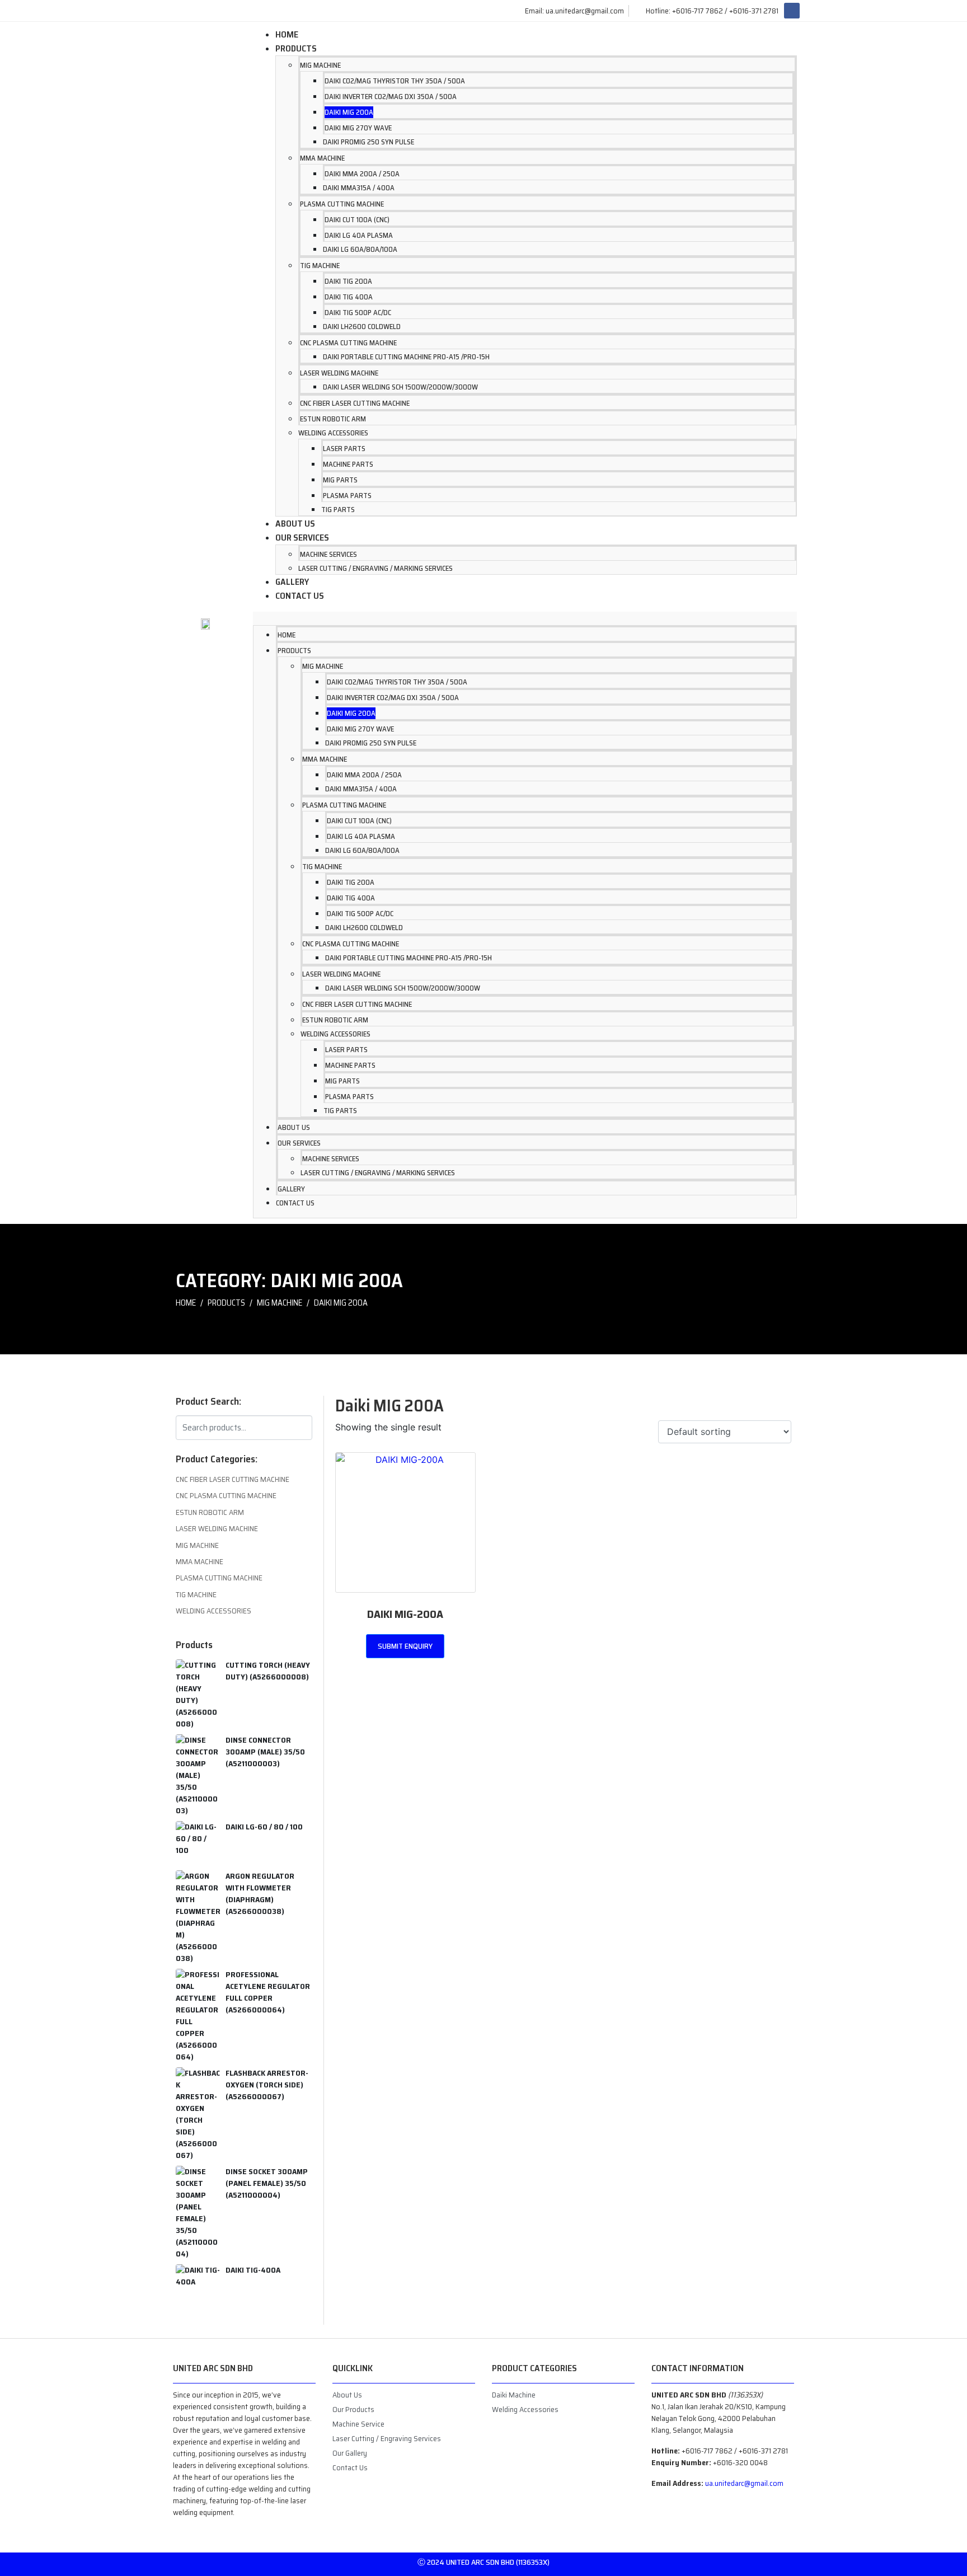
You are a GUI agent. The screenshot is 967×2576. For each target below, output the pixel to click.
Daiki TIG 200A (348, 281)
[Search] (302, 1426)
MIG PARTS (340, 480)
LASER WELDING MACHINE (339, 373)
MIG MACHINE (320, 65)
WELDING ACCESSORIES (333, 433)
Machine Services (328, 554)
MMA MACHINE (322, 158)
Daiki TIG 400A (349, 297)
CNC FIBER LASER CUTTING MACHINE (355, 403)
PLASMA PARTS (347, 496)
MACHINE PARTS (348, 464)
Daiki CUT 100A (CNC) (357, 220)
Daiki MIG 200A (349, 112)
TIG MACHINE (320, 266)
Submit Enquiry (405, 1646)
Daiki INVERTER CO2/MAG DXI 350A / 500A (391, 97)
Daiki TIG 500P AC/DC (358, 313)
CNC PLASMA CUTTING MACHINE (348, 343)
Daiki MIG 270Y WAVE (358, 128)
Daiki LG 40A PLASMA (359, 235)
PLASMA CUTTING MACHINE (342, 204)
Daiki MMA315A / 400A (359, 188)
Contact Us (300, 596)
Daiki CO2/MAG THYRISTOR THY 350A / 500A (395, 81)
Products (296, 48)
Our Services (302, 538)
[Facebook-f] (792, 11)
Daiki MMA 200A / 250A (362, 174)
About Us (295, 524)
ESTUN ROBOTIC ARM (333, 419)
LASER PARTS (344, 449)
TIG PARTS (338, 510)
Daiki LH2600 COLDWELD (362, 327)
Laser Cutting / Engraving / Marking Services (375, 568)
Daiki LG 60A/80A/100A (360, 249)
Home (287, 34)
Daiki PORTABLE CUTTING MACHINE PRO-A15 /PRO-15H (406, 357)
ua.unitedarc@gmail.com (744, 2483)
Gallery (292, 582)
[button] (525, 618)
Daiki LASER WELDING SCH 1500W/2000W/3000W (400, 387)
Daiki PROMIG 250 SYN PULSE (369, 142)
